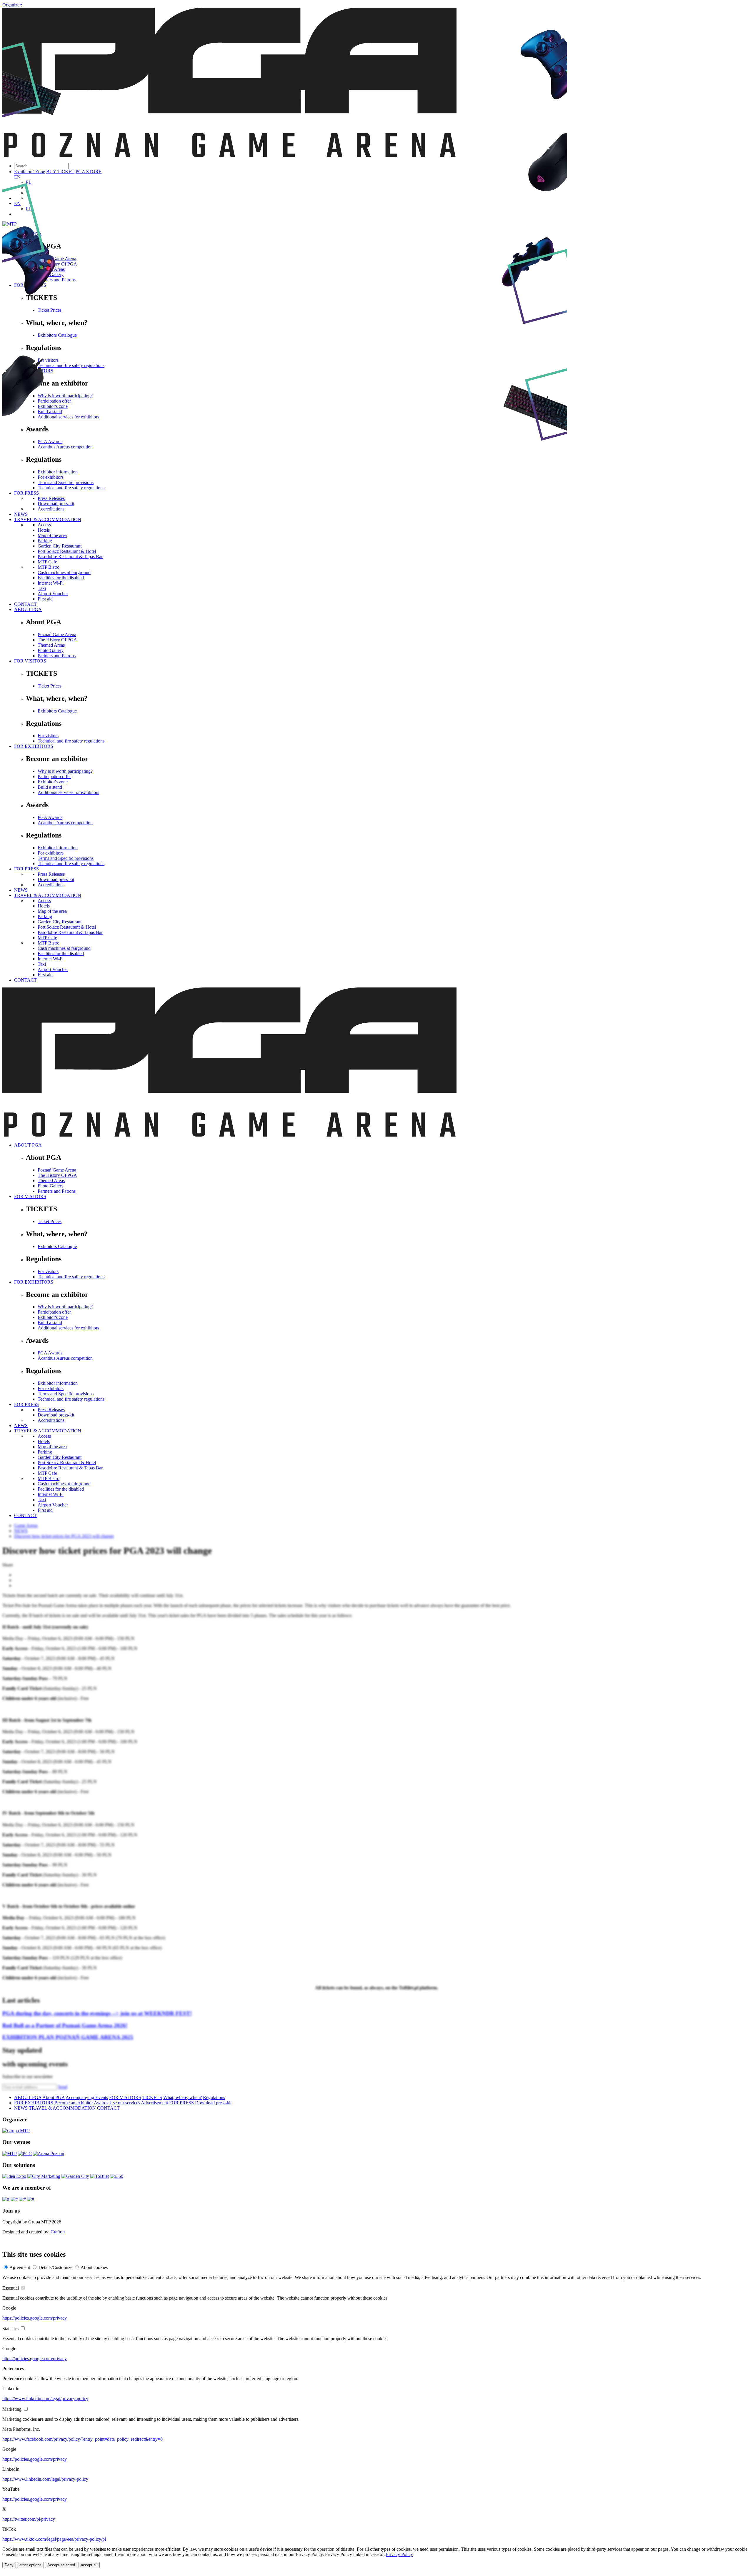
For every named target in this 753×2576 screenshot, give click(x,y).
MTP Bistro (49, 567)
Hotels (44, 906)
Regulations (214, 2097)
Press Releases (51, 874)
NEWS (21, 890)
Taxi (42, 588)
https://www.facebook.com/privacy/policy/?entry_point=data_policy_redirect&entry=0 (83, 2439)
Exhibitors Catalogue (57, 711)
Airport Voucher (53, 594)
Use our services (125, 2103)
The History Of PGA (57, 640)
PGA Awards (50, 817)
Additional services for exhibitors (68, 792)
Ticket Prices (50, 686)
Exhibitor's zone (53, 782)
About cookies (94, 2267)
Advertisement (154, 2103)
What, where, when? (183, 2097)
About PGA (54, 2097)
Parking (45, 916)
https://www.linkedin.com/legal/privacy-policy (45, 2399)
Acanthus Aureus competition (65, 823)
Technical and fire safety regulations (71, 741)
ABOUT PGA (28, 609)
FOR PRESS (26, 869)
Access (44, 901)
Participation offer (54, 776)
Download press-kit (56, 879)
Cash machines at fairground (64, 572)
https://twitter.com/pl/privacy (29, 2519)
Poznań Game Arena (57, 634)
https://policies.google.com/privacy (35, 2318)
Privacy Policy (399, 2554)
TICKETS (152, 2097)
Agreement (20, 2267)
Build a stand (50, 787)
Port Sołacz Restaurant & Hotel (67, 927)
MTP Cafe (47, 938)
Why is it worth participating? (65, 771)
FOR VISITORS (30, 661)
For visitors (48, 736)
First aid (45, 599)
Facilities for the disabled (61, 578)
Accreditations (51, 885)
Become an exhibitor (74, 2103)
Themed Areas (51, 645)
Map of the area (52, 911)
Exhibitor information (58, 848)
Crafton (58, 2232)
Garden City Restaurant (60, 922)
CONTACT (25, 604)
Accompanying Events (87, 2097)
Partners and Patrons (57, 656)
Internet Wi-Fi (51, 583)
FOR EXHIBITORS (34, 746)
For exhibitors (51, 853)
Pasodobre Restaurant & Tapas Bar (70, 932)
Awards (101, 2103)
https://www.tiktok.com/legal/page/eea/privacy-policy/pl (54, 2539)
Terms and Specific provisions (66, 858)
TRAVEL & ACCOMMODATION (48, 895)
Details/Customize (55, 2267)
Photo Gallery (51, 650)
